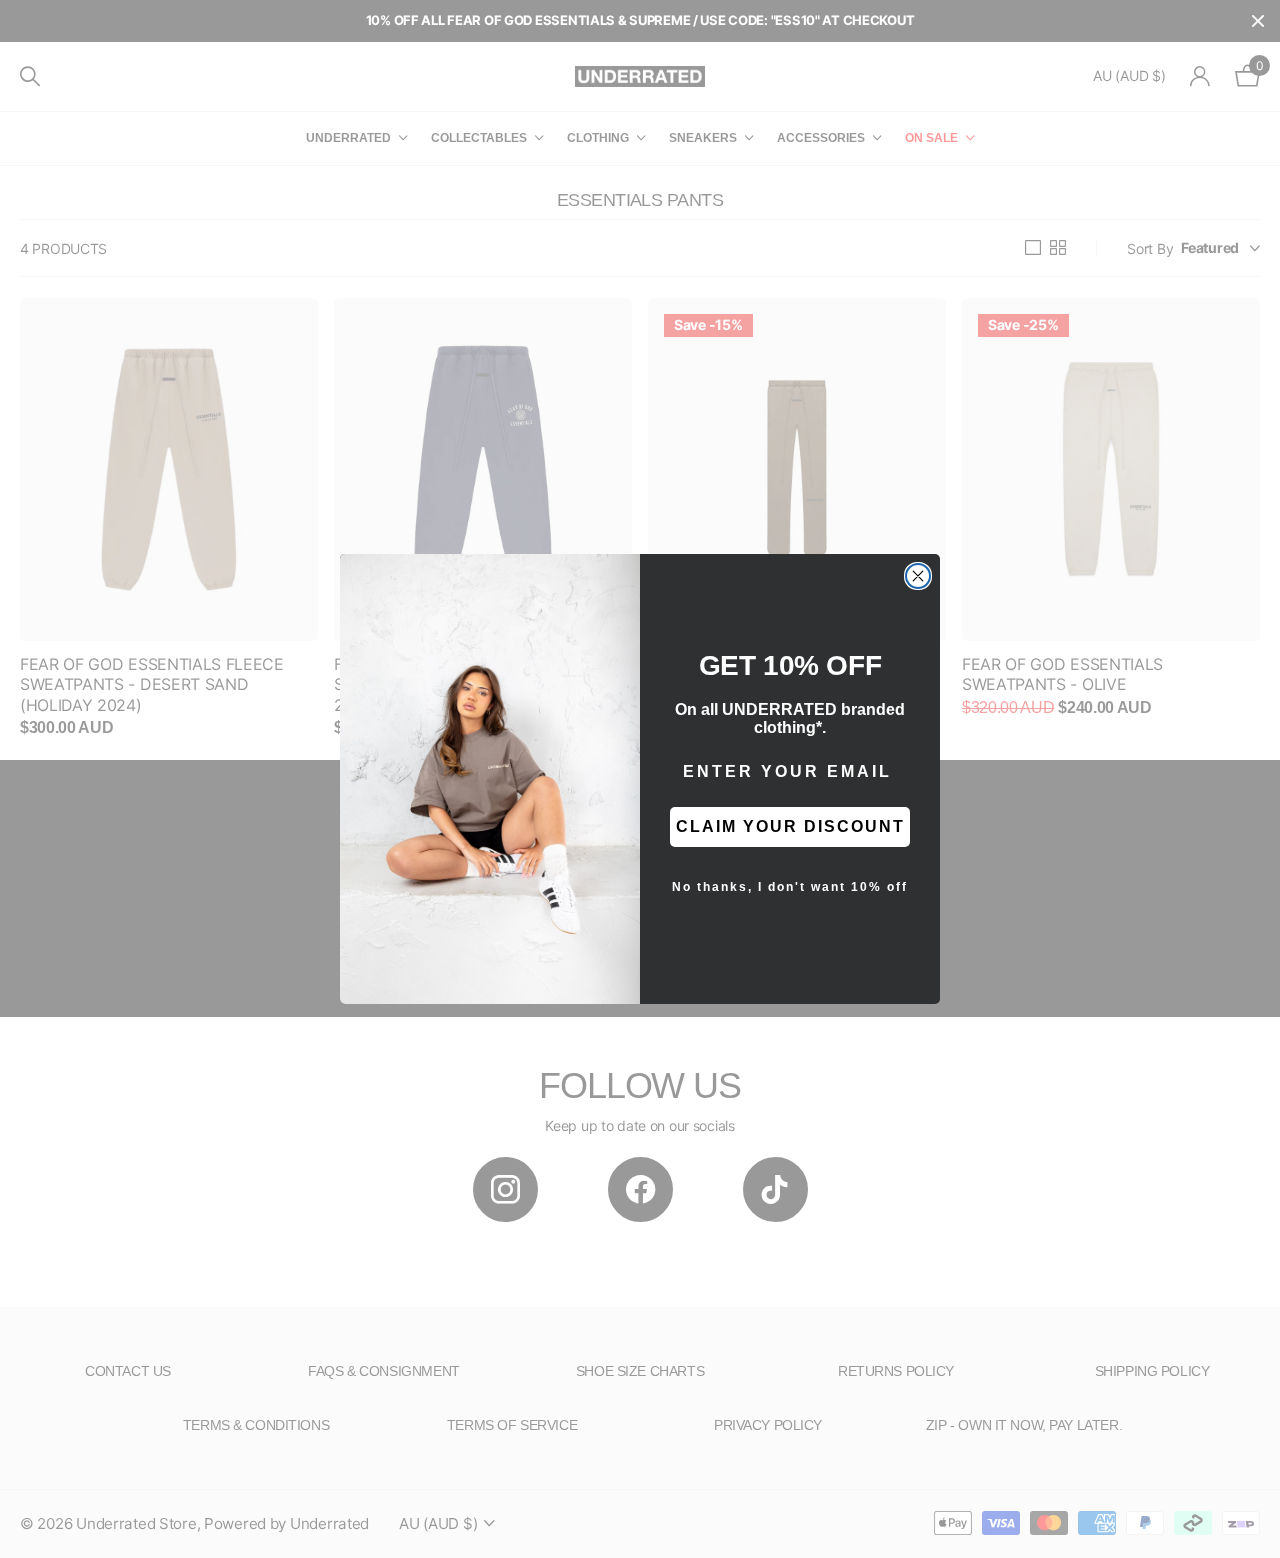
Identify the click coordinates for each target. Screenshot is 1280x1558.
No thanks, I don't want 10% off (790, 887)
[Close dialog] (918, 576)
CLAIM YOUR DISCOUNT (790, 826)
